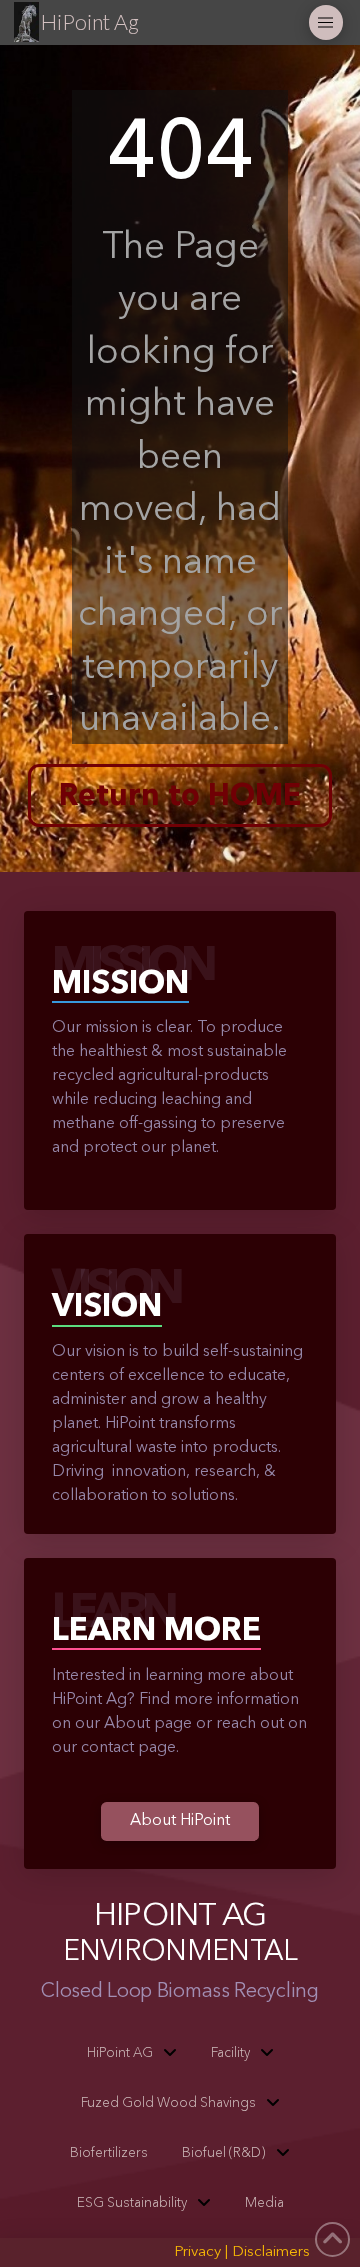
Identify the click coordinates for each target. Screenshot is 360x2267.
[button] (326, 22)
